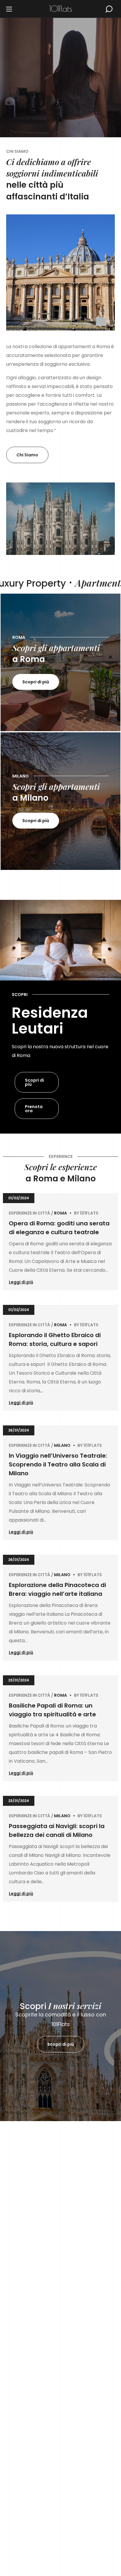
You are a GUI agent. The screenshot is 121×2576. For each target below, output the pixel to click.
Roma (60, 1213)
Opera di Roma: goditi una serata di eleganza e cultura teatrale (59, 1228)
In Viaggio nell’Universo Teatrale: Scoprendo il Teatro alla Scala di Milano (58, 1464)
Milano (62, 1445)
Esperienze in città (30, 1213)
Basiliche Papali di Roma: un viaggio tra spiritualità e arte (52, 1710)
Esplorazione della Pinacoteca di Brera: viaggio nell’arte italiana (57, 1589)
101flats (89, 1213)
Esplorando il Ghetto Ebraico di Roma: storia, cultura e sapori (55, 1339)
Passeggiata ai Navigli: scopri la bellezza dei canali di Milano (57, 1830)
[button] (109, 9)
